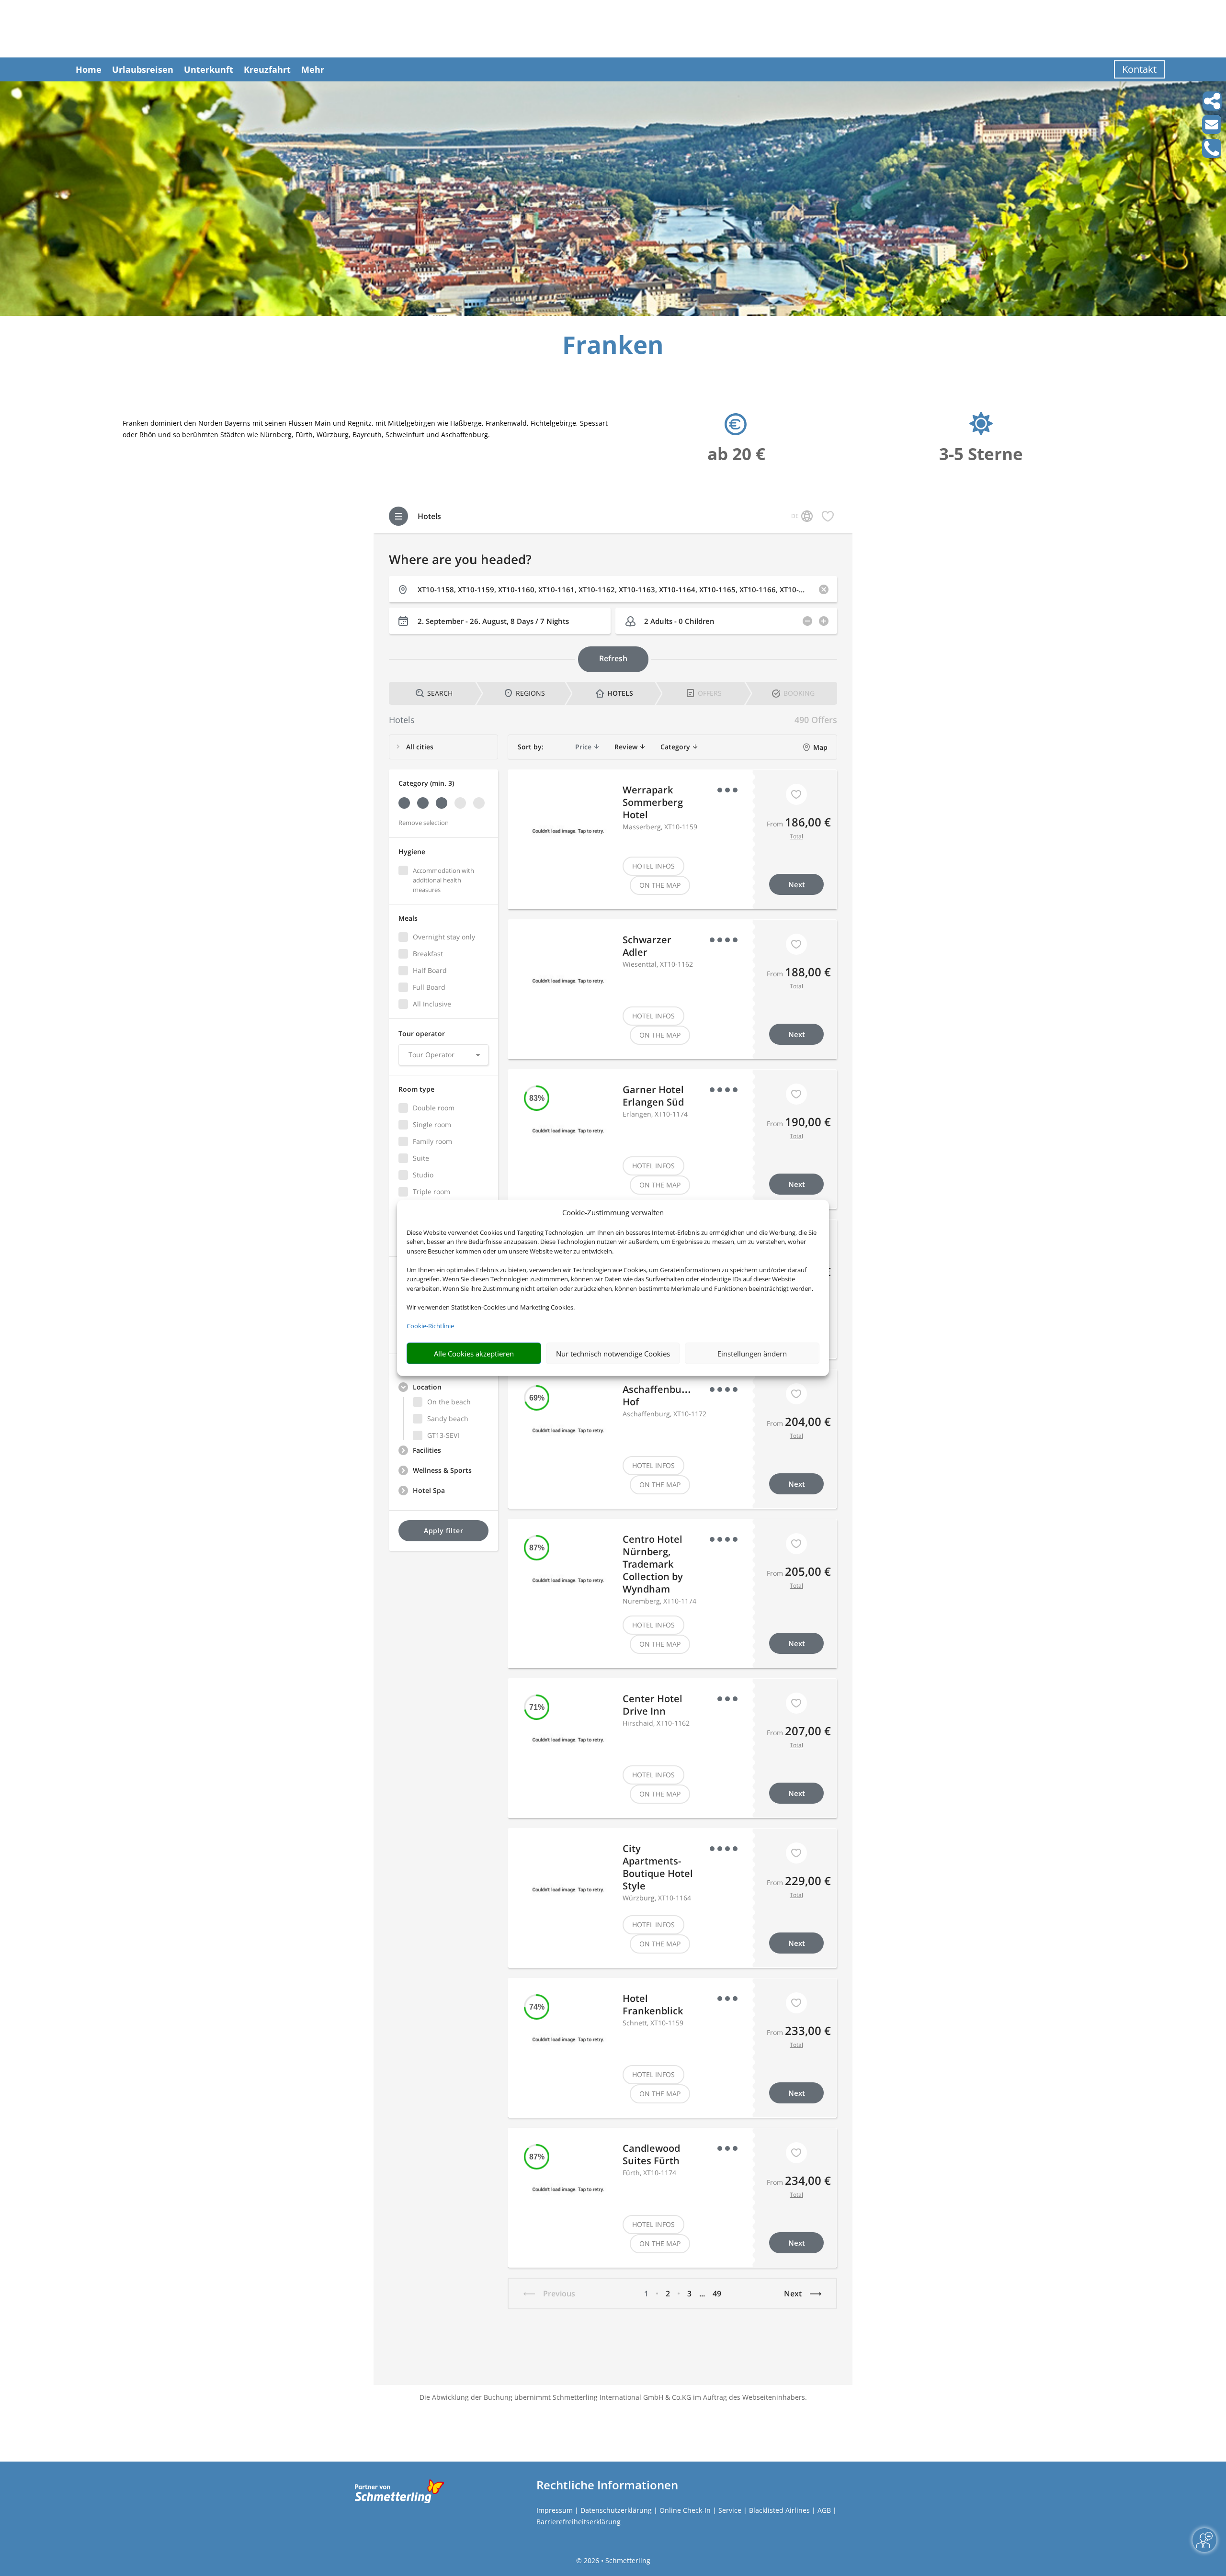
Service (730, 2510)
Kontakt (1139, 69)
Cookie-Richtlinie (430, 1326)
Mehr (313, 69)
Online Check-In (685, 2510)
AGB (824, 2510)
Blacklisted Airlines (779, 2510)
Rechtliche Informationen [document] (607, 2485)
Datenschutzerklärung (616, 2510)
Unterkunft (209, 69)
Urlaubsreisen (143, 69)
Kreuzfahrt (267, 69)
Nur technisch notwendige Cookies (613, 1354)
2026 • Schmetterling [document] (616, 2560)
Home (89, 69)
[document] (613, 347)
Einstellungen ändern (752, 1354)
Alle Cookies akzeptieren (474, 1354)
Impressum (555, 2510)
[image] (613, 313)
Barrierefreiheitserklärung (579, 2522)
